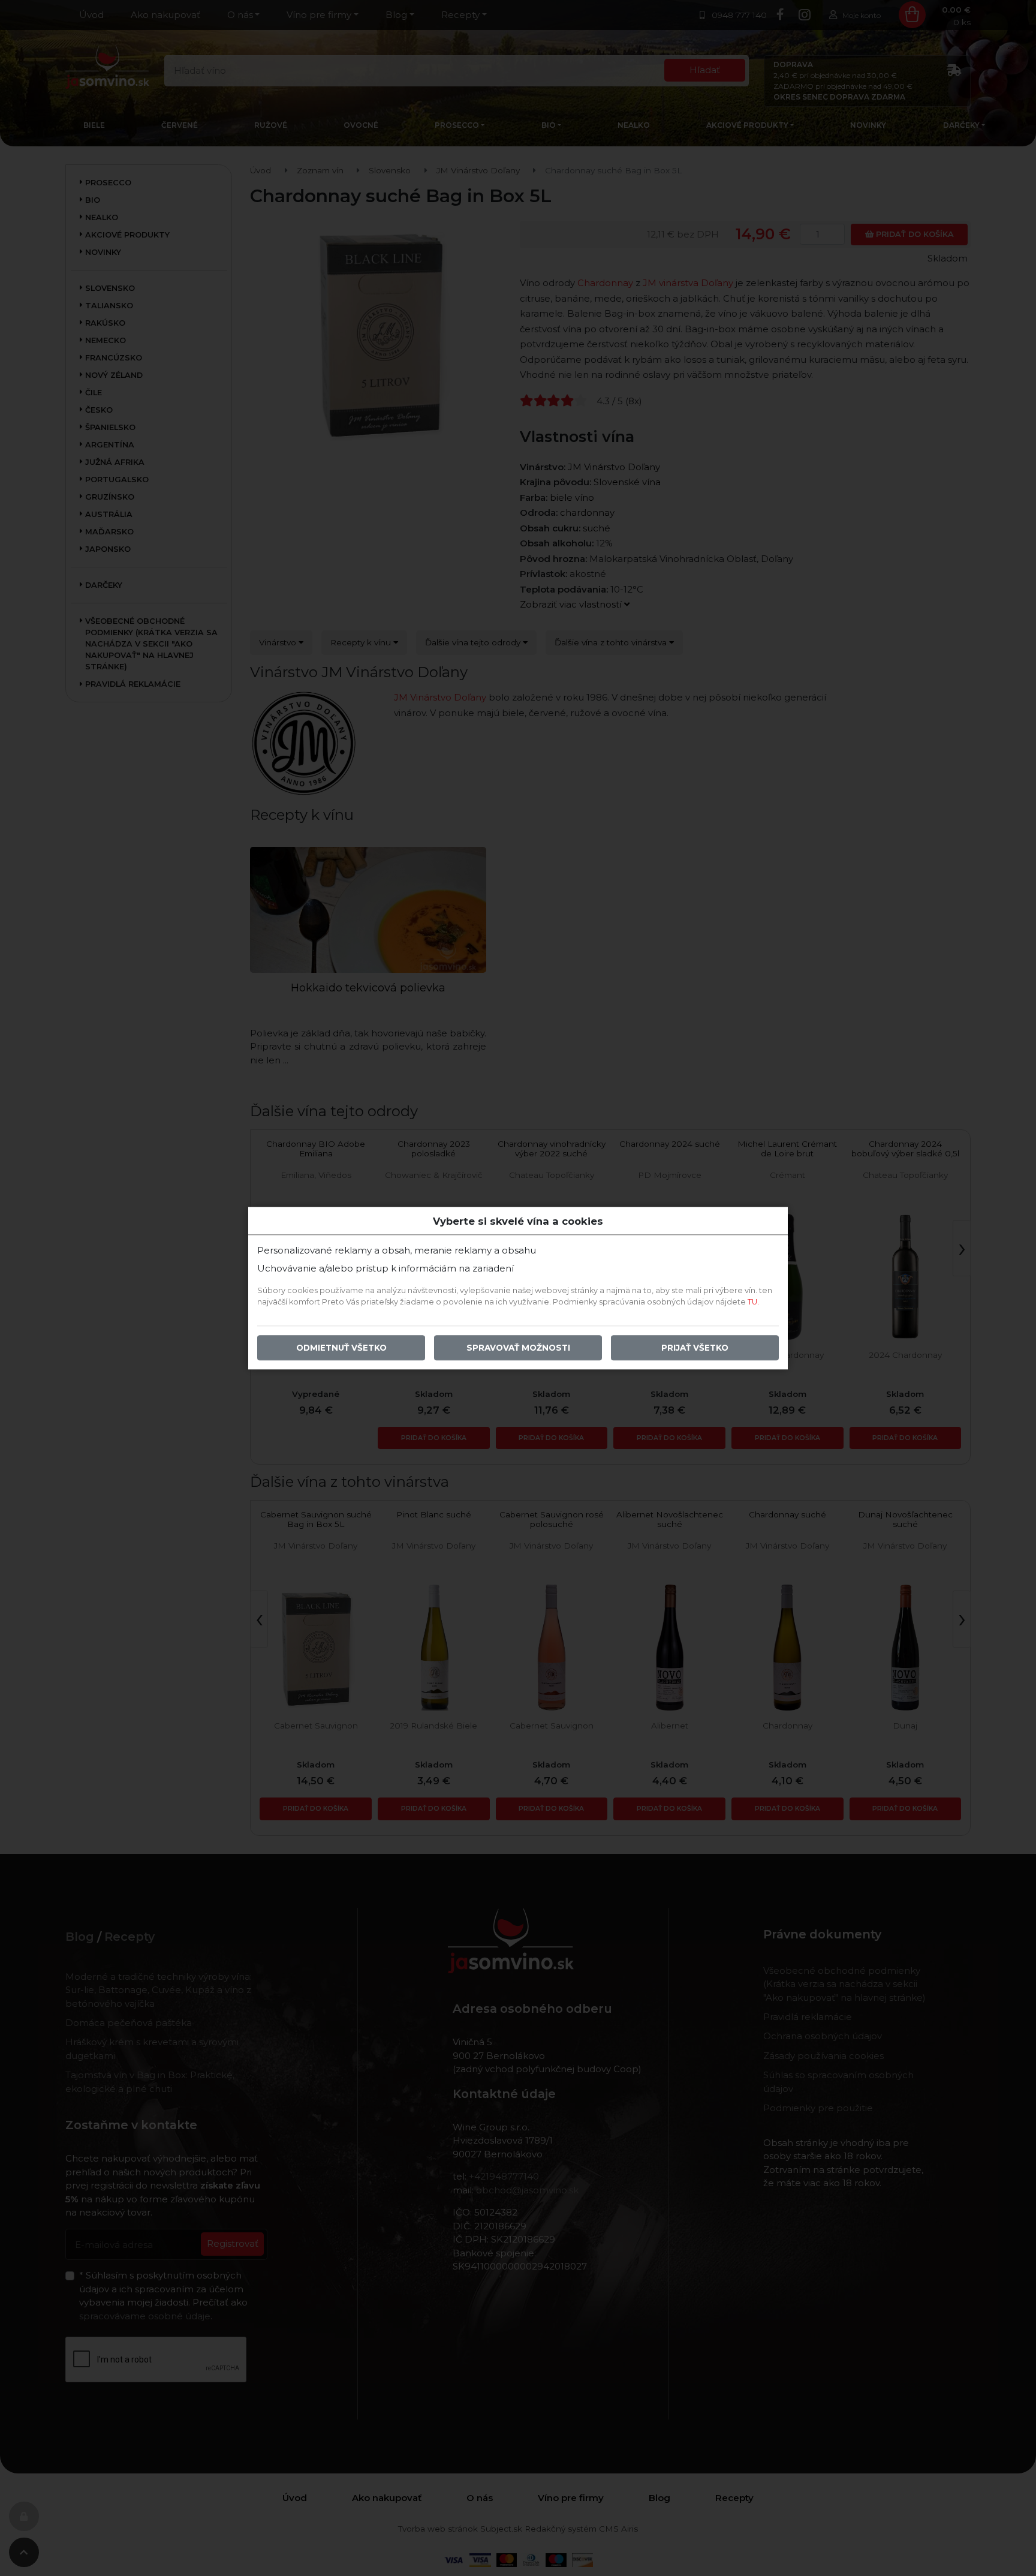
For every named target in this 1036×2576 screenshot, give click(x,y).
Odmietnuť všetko (341, 1348)
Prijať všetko (695, 1348)
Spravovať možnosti (518, 1348)
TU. (753, 1302)
